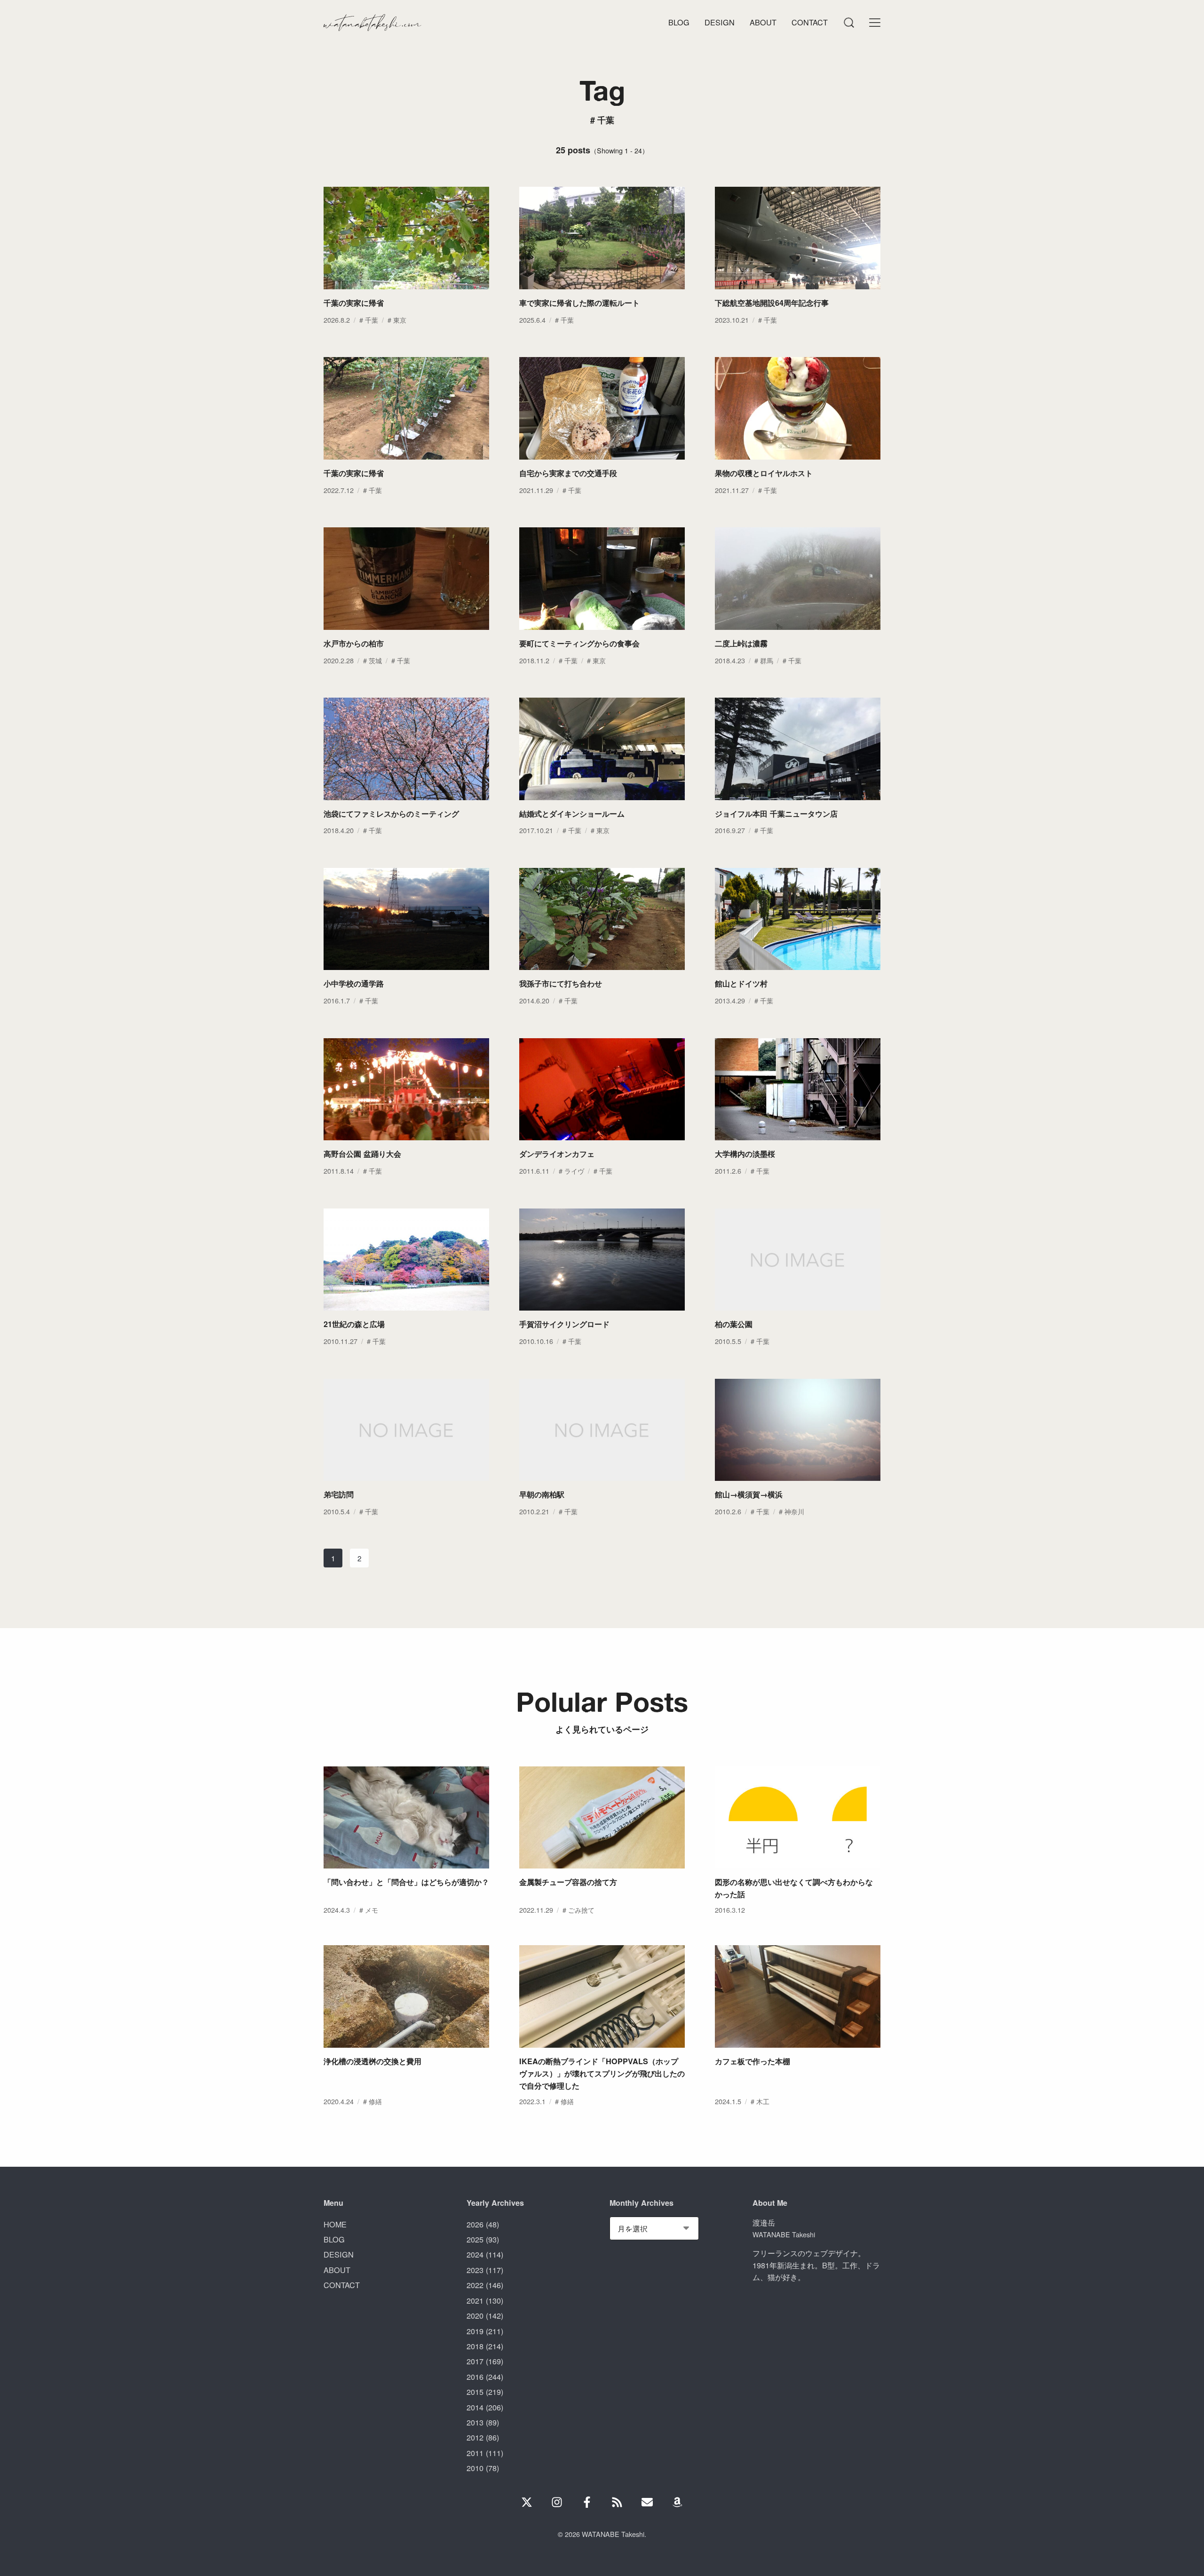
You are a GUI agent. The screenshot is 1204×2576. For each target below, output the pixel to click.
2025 (475, 2239)
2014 (475, 2407)
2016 (475, 2377)
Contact (810, 22)
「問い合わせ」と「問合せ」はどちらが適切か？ (406, 1882)
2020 (475, 2315)
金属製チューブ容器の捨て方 (568, 1882)
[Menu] (848, 23)
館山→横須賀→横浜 (749, 1494)
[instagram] (557, 2502)
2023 (475, 2270)
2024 (475, 2254)
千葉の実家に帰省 (354, 303)
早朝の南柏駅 (542, 1494)
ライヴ (574, 1171)
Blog (679, 22)
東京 (400, 320)
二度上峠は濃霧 (741, 643)
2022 (475, 2285)
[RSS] (617, 2502)
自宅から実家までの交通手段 (568, 473)
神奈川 (794, 1511)
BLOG (334, 2239)
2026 (475, 2224)
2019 (475, 2331)
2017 (475, 2361)
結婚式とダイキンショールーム (572, 814)
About (763, 22)
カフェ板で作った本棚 (752, 2061)
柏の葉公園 (734, 1324)
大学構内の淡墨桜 (745, 1154)
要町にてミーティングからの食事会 (579, 643)
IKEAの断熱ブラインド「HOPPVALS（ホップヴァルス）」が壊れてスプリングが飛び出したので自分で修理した (602, 2073)
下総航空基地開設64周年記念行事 (772, 303)
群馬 (767, 660)
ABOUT (337, 2270)
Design (720, 22)
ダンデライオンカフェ (557, 1154)
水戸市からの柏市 (354, 643)
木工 (763, 2101)
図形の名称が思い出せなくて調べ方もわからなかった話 (794, 1888)
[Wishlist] (677, 2502)
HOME (335, 2224)
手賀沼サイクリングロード (564, 1324)
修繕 (375, 2101)
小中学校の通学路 (354, 983)
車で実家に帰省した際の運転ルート (579, 303)
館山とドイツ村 (741, 983)
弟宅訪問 (339, 1494)
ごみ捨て (581, 1910)
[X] (527, 2502)
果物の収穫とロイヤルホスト (764, 473)
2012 (475, 2437)
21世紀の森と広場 (354, 1324)
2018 (475, 2346)
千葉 (372, 320)
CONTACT (342, 2285)
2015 (475, 2392)
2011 (475, 2453)
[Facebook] (587, 2502)
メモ (372, 1910)
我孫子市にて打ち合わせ (561, 983)
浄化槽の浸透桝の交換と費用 (372, 2061)
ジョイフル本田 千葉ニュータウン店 (776, 814)
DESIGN (339, 2254)
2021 (475, 2300)
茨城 (375, 660)
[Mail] (647, 2502)
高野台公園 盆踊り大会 (362, 1154)
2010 (475, 2468)
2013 (475, 2422)
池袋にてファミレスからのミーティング (391, 814)
